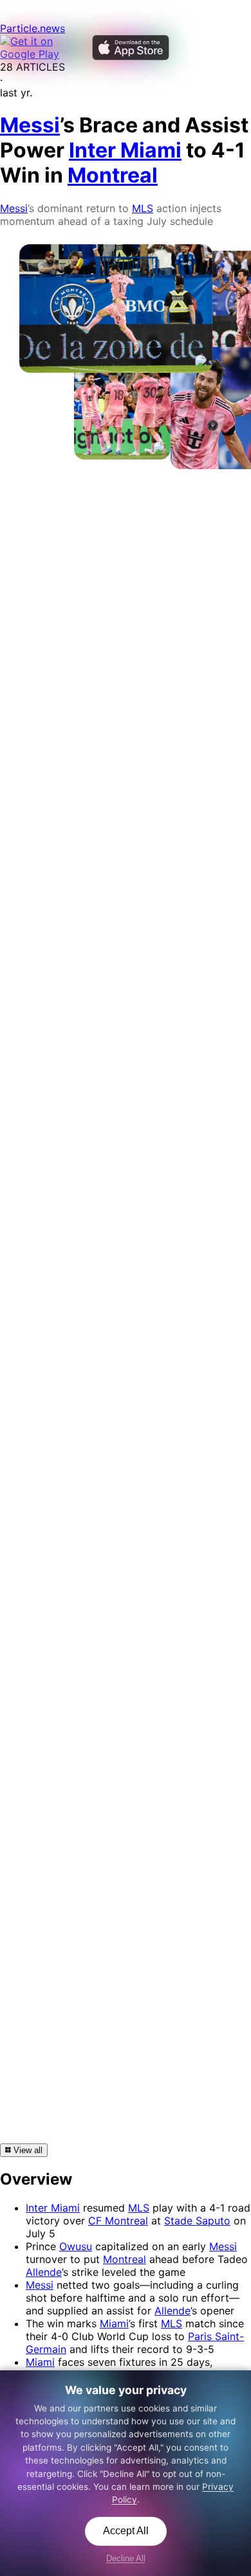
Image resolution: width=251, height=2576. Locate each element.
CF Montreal (118, 2221)
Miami (114, 2323)
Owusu (76, 2246)
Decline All (126, 2558)
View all (27, 2150)
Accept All (126, 2531)
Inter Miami (53, 2208)
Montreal (125, 2259)
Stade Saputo (197, 2221)
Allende (44, 2272)
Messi (14, 208)
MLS (143, 208)
